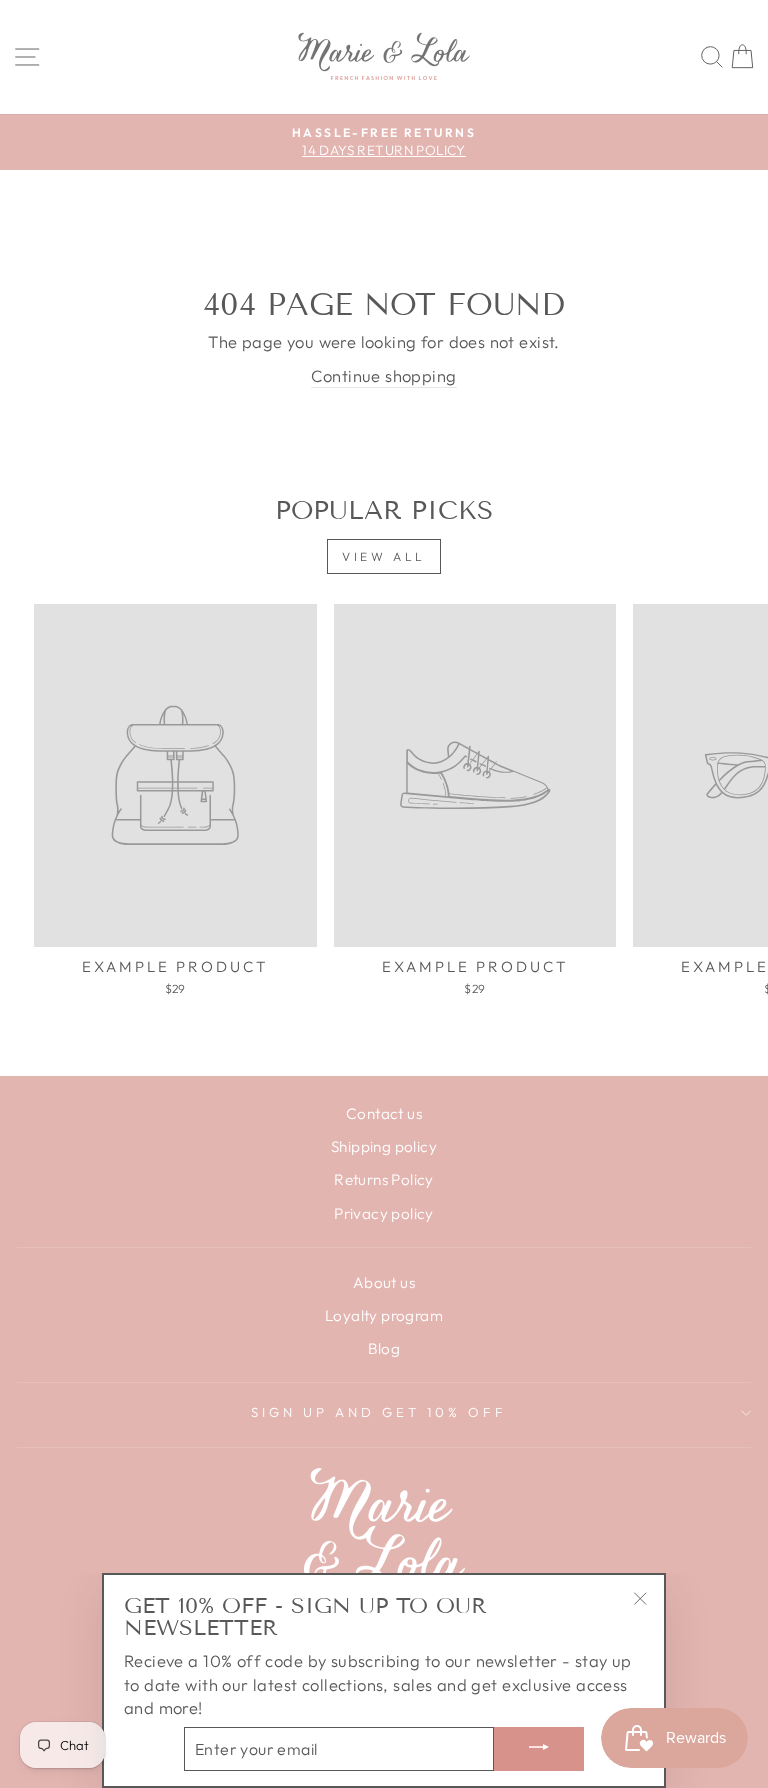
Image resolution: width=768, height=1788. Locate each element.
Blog (384, 1348)
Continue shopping (383, 375)
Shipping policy (384, 1146)
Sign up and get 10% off (378, 1412)
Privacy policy (384, 1213)
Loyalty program (384, 1315)
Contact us (384, 1113)
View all (384, 556)
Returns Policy (384, 1179)
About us (384, 1282)
